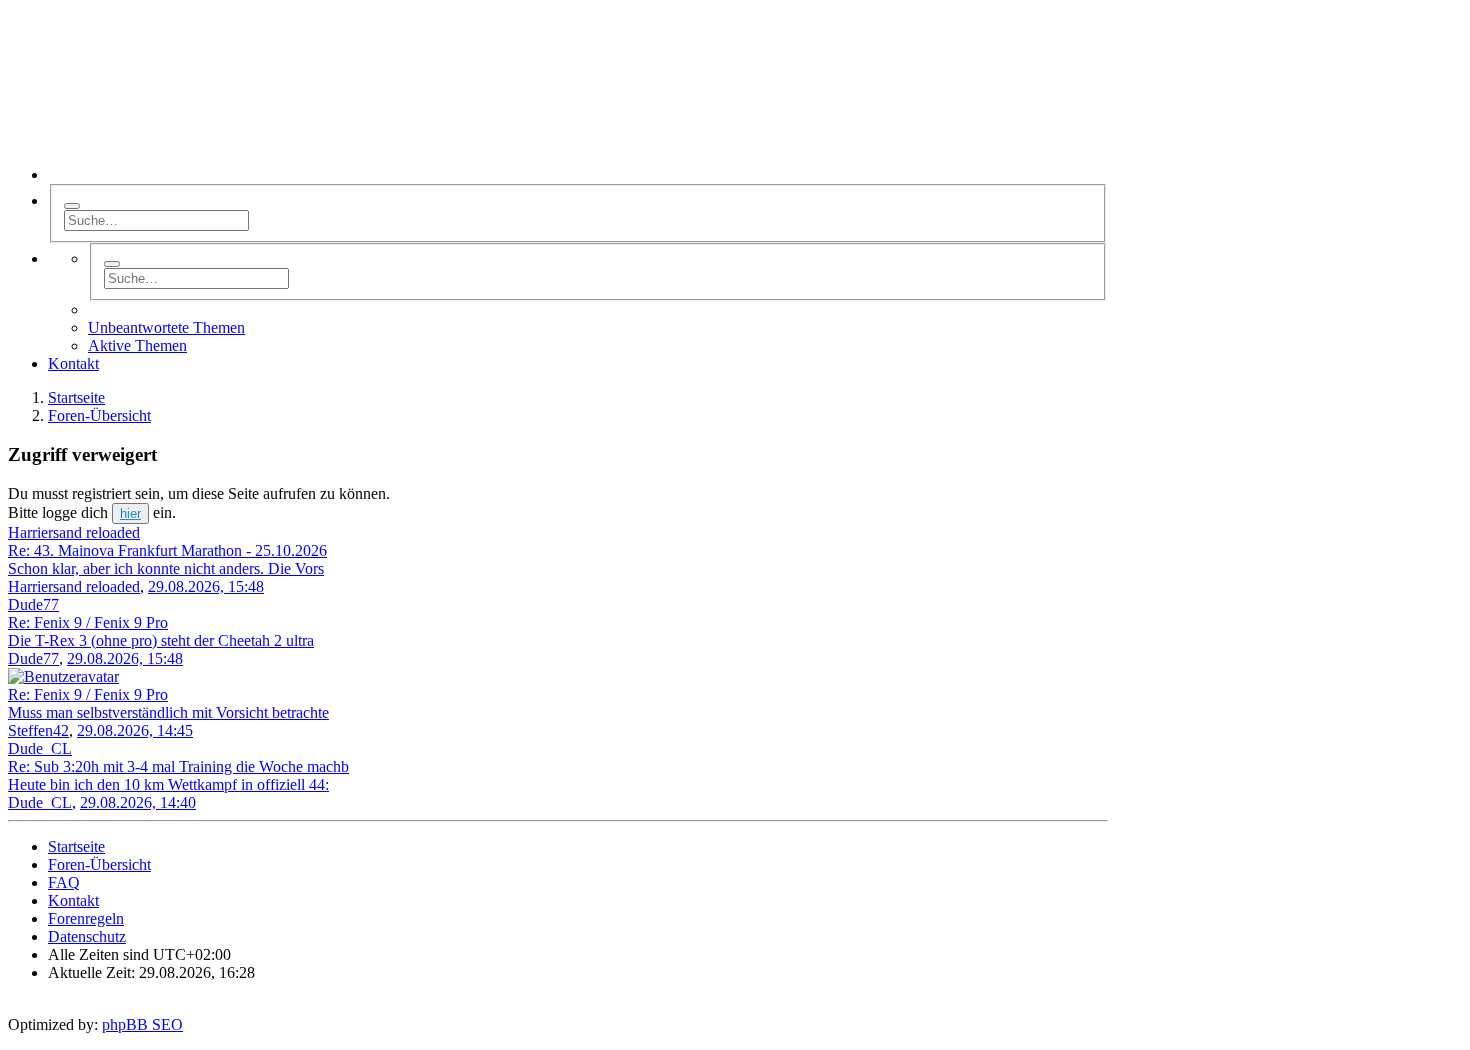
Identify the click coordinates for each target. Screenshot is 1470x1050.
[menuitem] (73, 363)
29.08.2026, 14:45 (135, 730)
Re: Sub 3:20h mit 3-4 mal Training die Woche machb (178, 766)
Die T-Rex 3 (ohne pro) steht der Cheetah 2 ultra (161, 640)
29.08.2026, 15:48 (206, 586)
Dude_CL (40, 802)
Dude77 (33, 658)
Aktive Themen (137, 345)
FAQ (64, 882)
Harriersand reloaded (74, 586)
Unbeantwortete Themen (166, 327)
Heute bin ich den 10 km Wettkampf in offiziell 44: (168, 784)
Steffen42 (38, 730)
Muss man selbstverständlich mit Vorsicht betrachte (168, 712)
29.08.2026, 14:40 (138, 802)
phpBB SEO (142, 1024)
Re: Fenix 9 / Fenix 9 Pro (88, 622)
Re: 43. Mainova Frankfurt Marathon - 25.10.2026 (167, 550)
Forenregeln (86, 918)
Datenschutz (87, 936)
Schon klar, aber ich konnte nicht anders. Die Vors (166, 568)
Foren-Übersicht (99, 864)
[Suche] (72, 206)
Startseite (76, 846)
